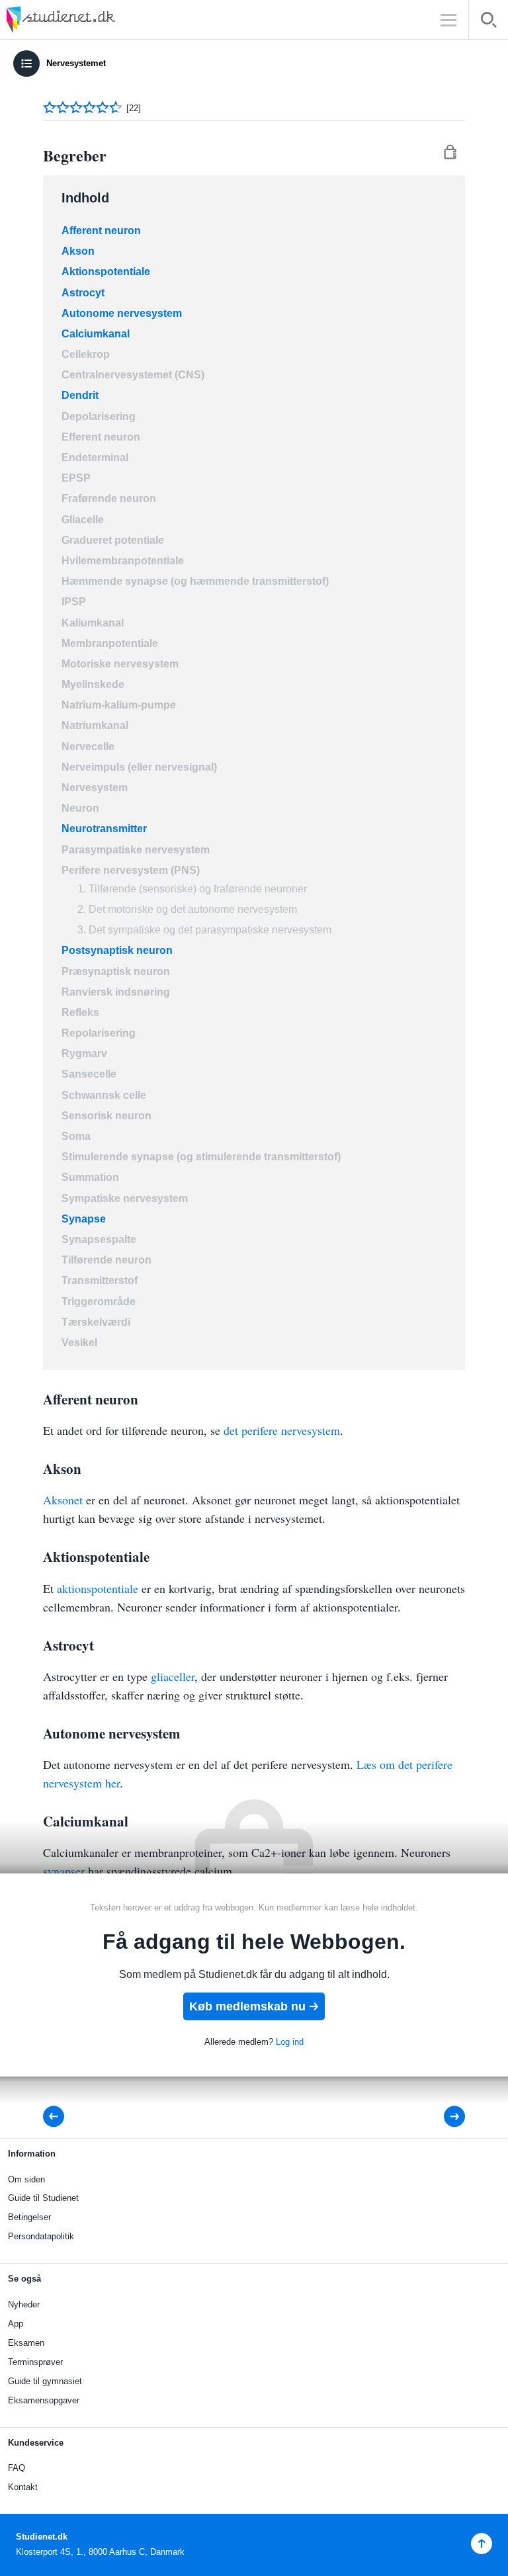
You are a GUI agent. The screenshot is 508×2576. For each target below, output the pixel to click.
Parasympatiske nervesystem (136, 850)
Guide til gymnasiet (45, 2381)
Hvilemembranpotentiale (123, 561)
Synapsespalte (99, 1239)
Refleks (80, 1012)
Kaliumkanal (93, 623)
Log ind (290, 2042)
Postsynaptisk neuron (117, 950)
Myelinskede (93, 684)
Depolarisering (99, 416)
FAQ (17, 2468)
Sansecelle (89, 1074)
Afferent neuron (101, 231)
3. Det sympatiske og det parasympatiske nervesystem (204, 930)
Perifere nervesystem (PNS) (131, 870)
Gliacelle (83, 520)
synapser (64, 1871)
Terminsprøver (35, 2362)
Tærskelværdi (96, 1322)
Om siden (26, 2179)
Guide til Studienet (43, 2198)
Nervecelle (88, 747)
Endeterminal (95, 457)
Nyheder (24, 2304)
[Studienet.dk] (93, 20)
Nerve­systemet (76, 63)
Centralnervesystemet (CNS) (133, 375)
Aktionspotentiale (106, 272)
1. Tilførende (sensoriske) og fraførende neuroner (192, 889)
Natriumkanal (95, 725)
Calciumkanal (96, 334)
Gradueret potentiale (113, 540)
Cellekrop (86, 354)
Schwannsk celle (104, 1095)
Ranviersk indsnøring (116, 992)
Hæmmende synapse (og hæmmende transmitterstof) (195, 581)
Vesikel (79, 1343)
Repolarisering (99, 1033)
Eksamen (26, 2343)
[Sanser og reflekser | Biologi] (58, 2117)
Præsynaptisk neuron (116, 971)
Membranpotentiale (110, 643)
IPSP (74, 602)
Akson (78, 251)
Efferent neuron (101, 437)
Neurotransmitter (104, 829)
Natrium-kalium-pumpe (119, 705)
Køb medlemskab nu (247, 2006)
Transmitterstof (100, 1280)
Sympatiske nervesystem (125, 1198)
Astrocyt (83, 293)
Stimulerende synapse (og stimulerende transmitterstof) (201, 1157)
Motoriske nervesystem (120, 664)
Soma (76, 1136)
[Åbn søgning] (488, 22)
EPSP (76, 478)
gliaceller (173, 1676)
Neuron (80, 808)
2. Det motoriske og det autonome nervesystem (187, 909)
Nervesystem (95, 788)
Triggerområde (99, 1302)
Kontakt (23, 2487)
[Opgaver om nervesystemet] (445, 2117)
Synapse (84, 1219)
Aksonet (63, 1500)
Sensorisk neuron (106, 1116)
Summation (90, 1177)
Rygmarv (84, 1053)
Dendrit (80, 395)
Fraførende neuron (109, 498)
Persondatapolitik (41, 2236)
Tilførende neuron (106, 1260)
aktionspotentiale (98, 1588)
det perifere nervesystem (282, 1430)
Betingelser (29, 2217)
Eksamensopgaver (44, 2400)
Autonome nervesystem (122, 313)
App (16, 2324)
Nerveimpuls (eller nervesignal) (139, 767)
